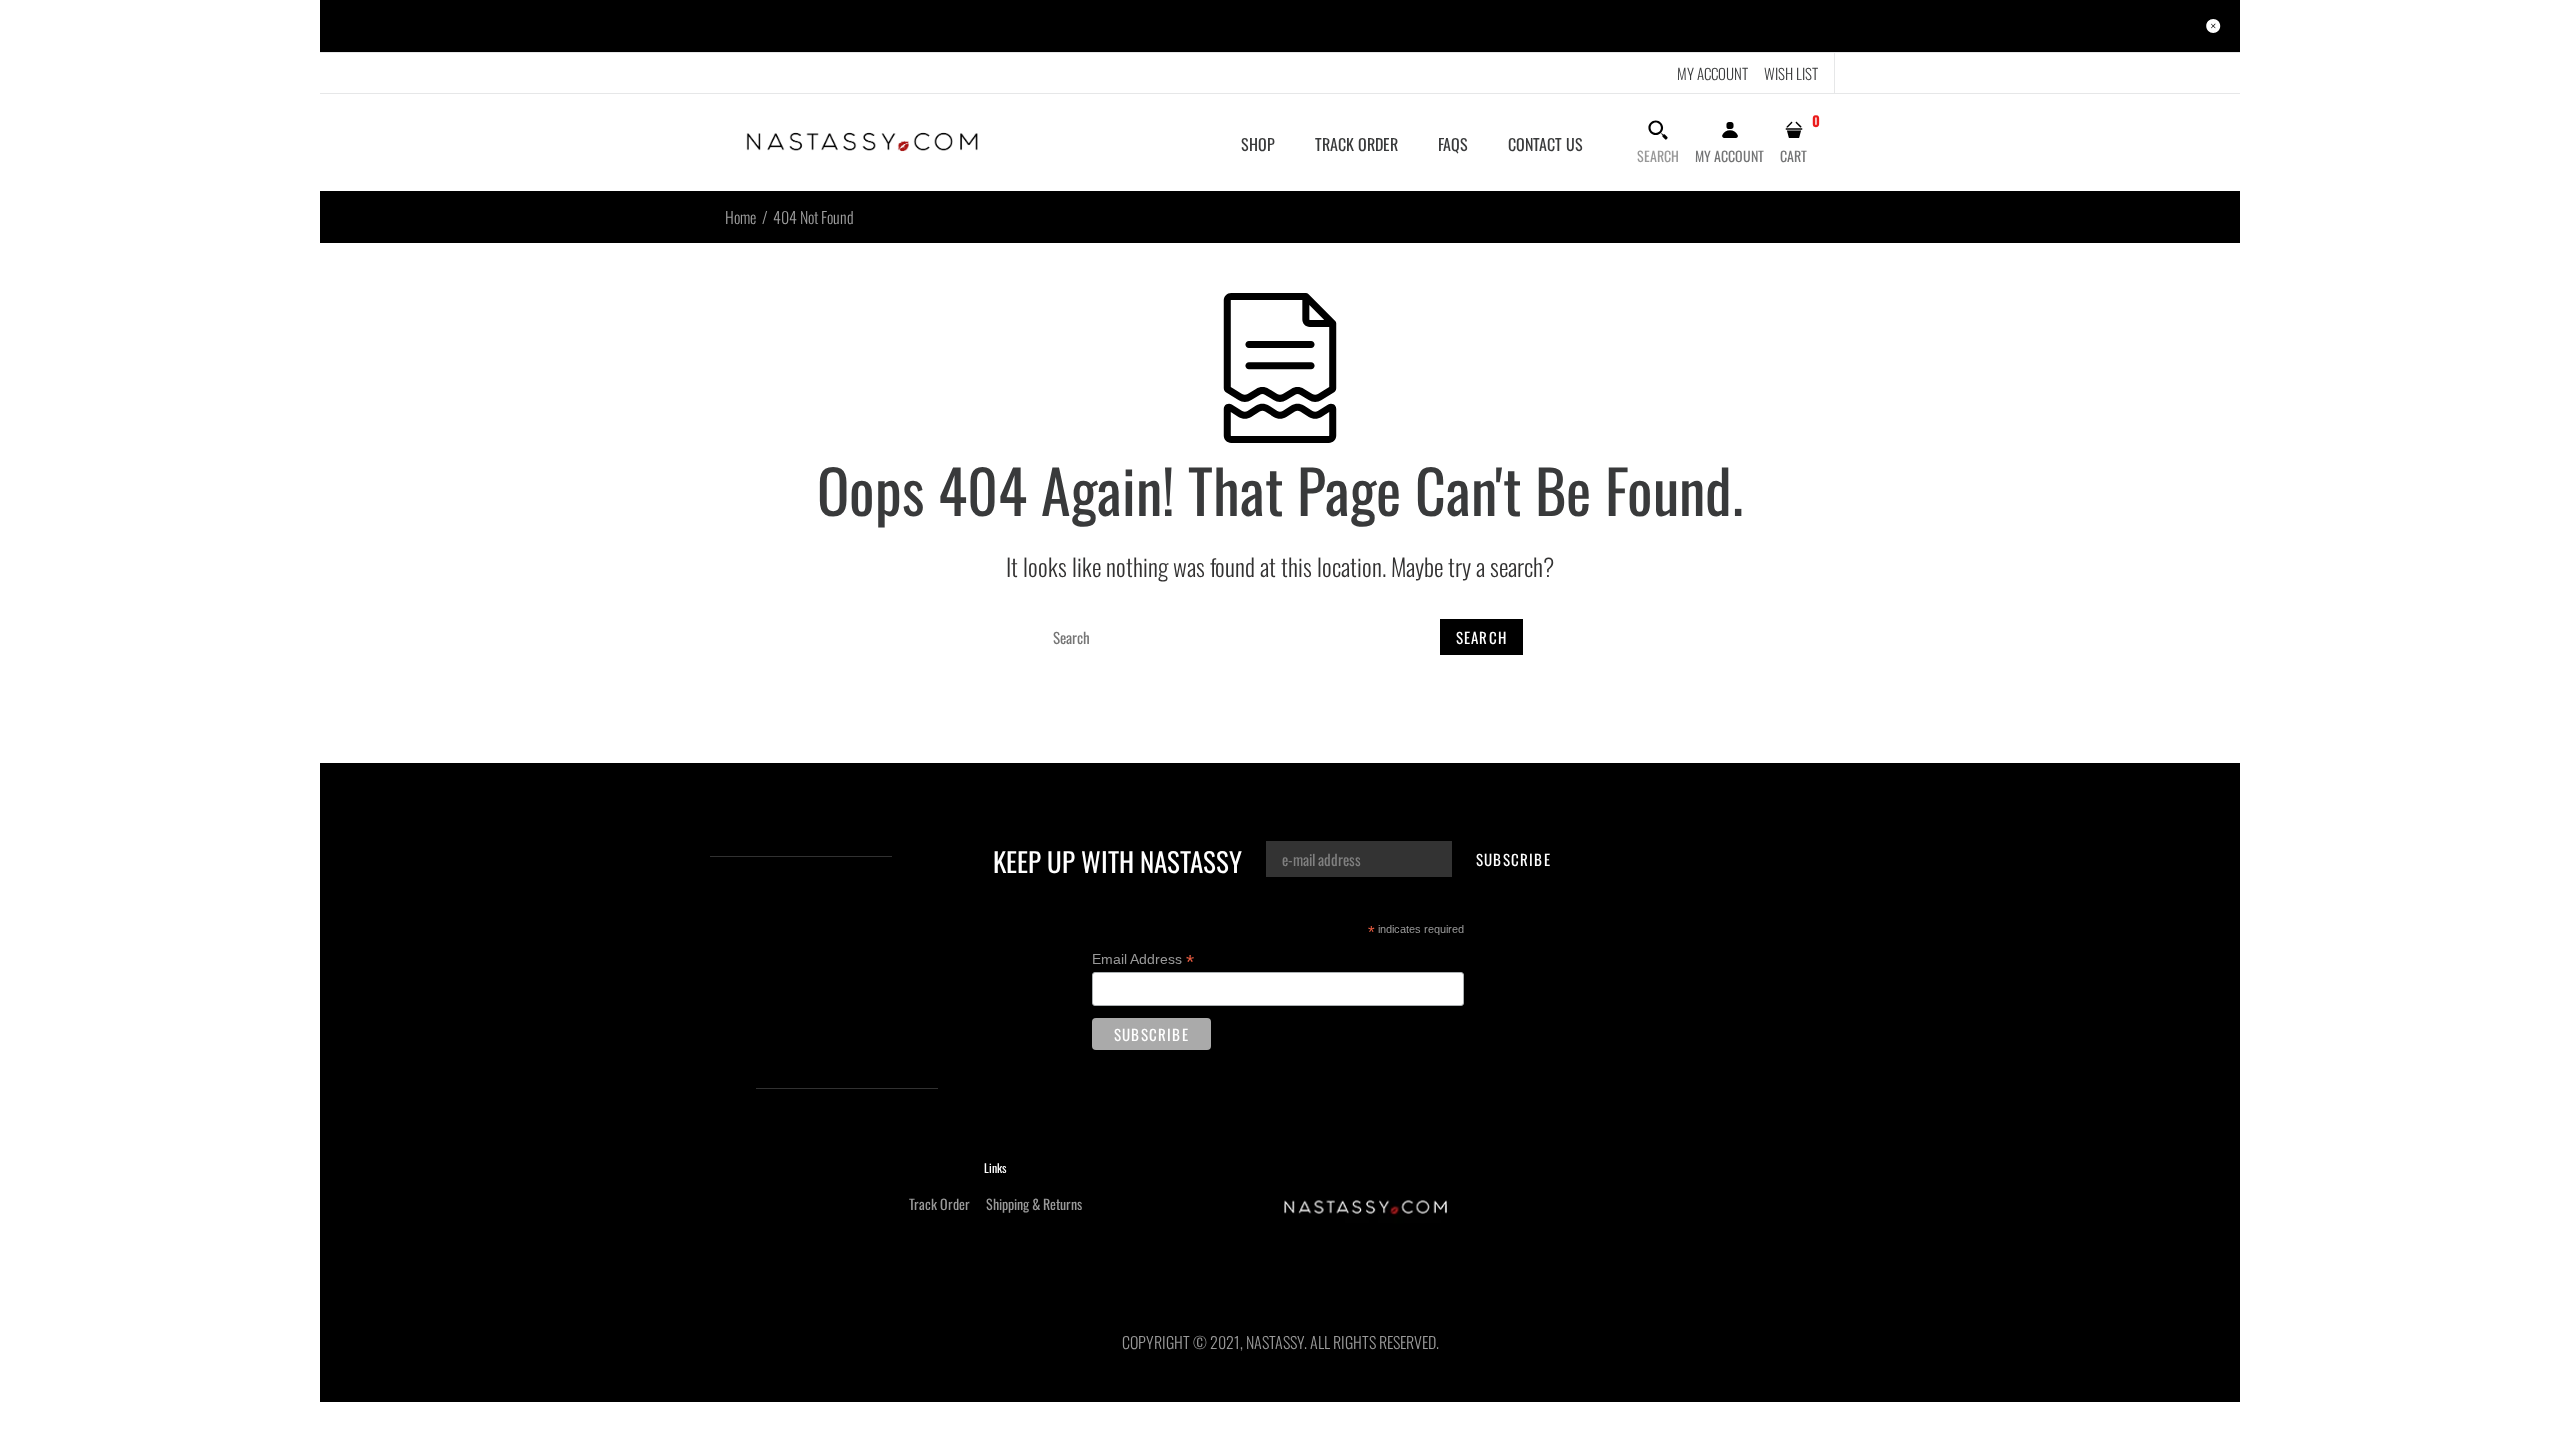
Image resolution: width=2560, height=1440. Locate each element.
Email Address (1143, 959)
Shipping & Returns (1034, 1203)
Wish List (1791, 73)
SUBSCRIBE (1513, 859)
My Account (1712, 73)
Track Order (939, 1203)
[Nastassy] (863, 140)
